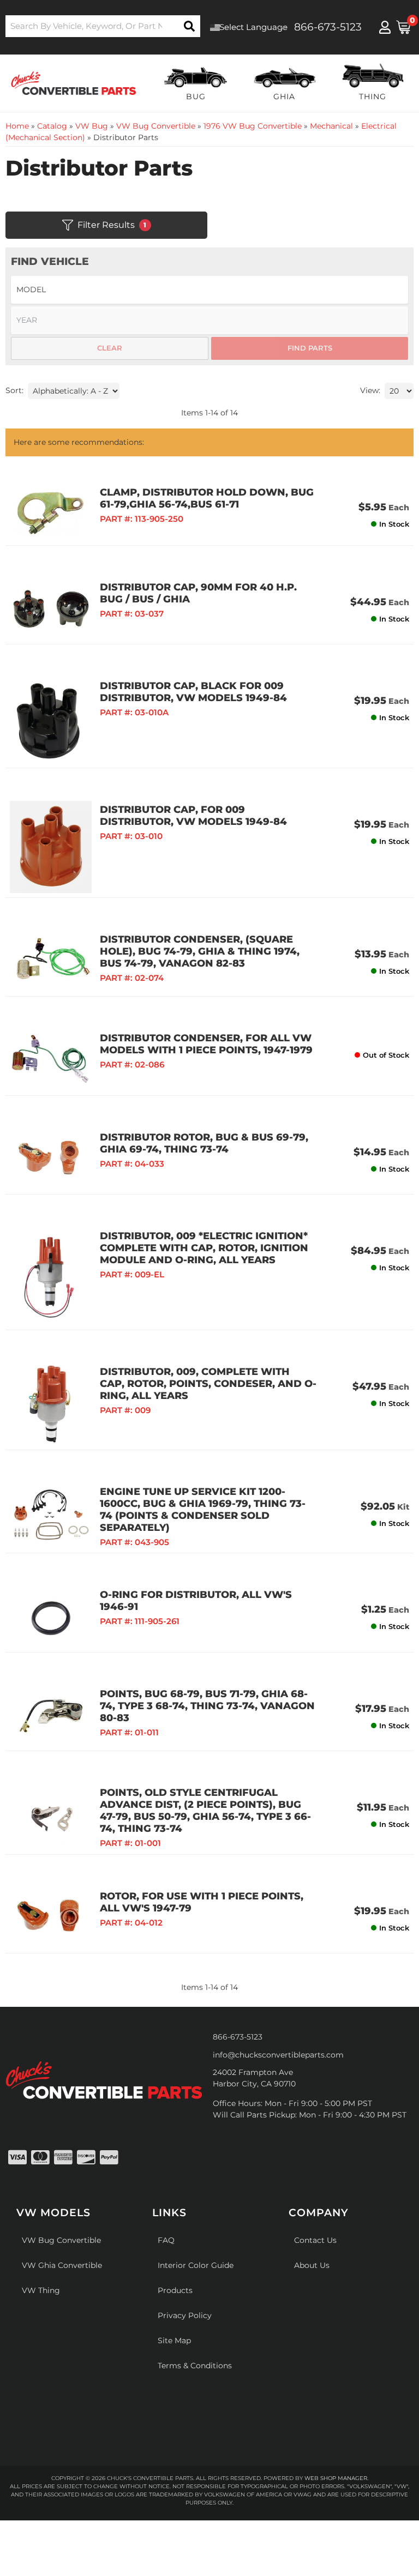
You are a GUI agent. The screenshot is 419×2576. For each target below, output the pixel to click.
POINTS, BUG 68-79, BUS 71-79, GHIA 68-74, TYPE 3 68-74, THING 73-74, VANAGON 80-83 (207, 1706)
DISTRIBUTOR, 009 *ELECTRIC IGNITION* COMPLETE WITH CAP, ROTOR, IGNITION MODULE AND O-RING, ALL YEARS (204, 1248)
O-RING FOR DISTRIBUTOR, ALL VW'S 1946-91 (196, 1601)
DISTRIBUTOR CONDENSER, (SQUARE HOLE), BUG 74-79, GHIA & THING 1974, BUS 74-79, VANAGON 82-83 (200, 951)
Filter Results (112, 225)
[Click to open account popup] (385, 27)
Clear (110, 348)
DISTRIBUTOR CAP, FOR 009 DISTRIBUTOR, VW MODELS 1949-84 (193, 816)
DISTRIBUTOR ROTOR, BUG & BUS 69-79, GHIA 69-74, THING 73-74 (204, 1143)
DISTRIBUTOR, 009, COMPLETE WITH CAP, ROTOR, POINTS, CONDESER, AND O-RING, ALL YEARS (208, 1384)
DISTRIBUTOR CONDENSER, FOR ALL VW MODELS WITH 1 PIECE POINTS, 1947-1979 (206, 1044)
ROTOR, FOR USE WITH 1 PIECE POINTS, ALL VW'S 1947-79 (202, 1902)
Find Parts (310, 348)
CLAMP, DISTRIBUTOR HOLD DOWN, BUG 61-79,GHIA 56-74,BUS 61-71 (207, 498)
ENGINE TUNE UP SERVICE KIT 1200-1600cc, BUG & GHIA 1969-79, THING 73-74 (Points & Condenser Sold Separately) (203, 1510)
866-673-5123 (238, 2037)
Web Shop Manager (336, 2478)
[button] (103, 26)
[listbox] (209, 290)
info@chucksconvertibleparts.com (278, 2055)
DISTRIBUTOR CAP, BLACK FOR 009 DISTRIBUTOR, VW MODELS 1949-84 (193, 692)
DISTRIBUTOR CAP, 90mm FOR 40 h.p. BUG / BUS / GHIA (198, 593)
